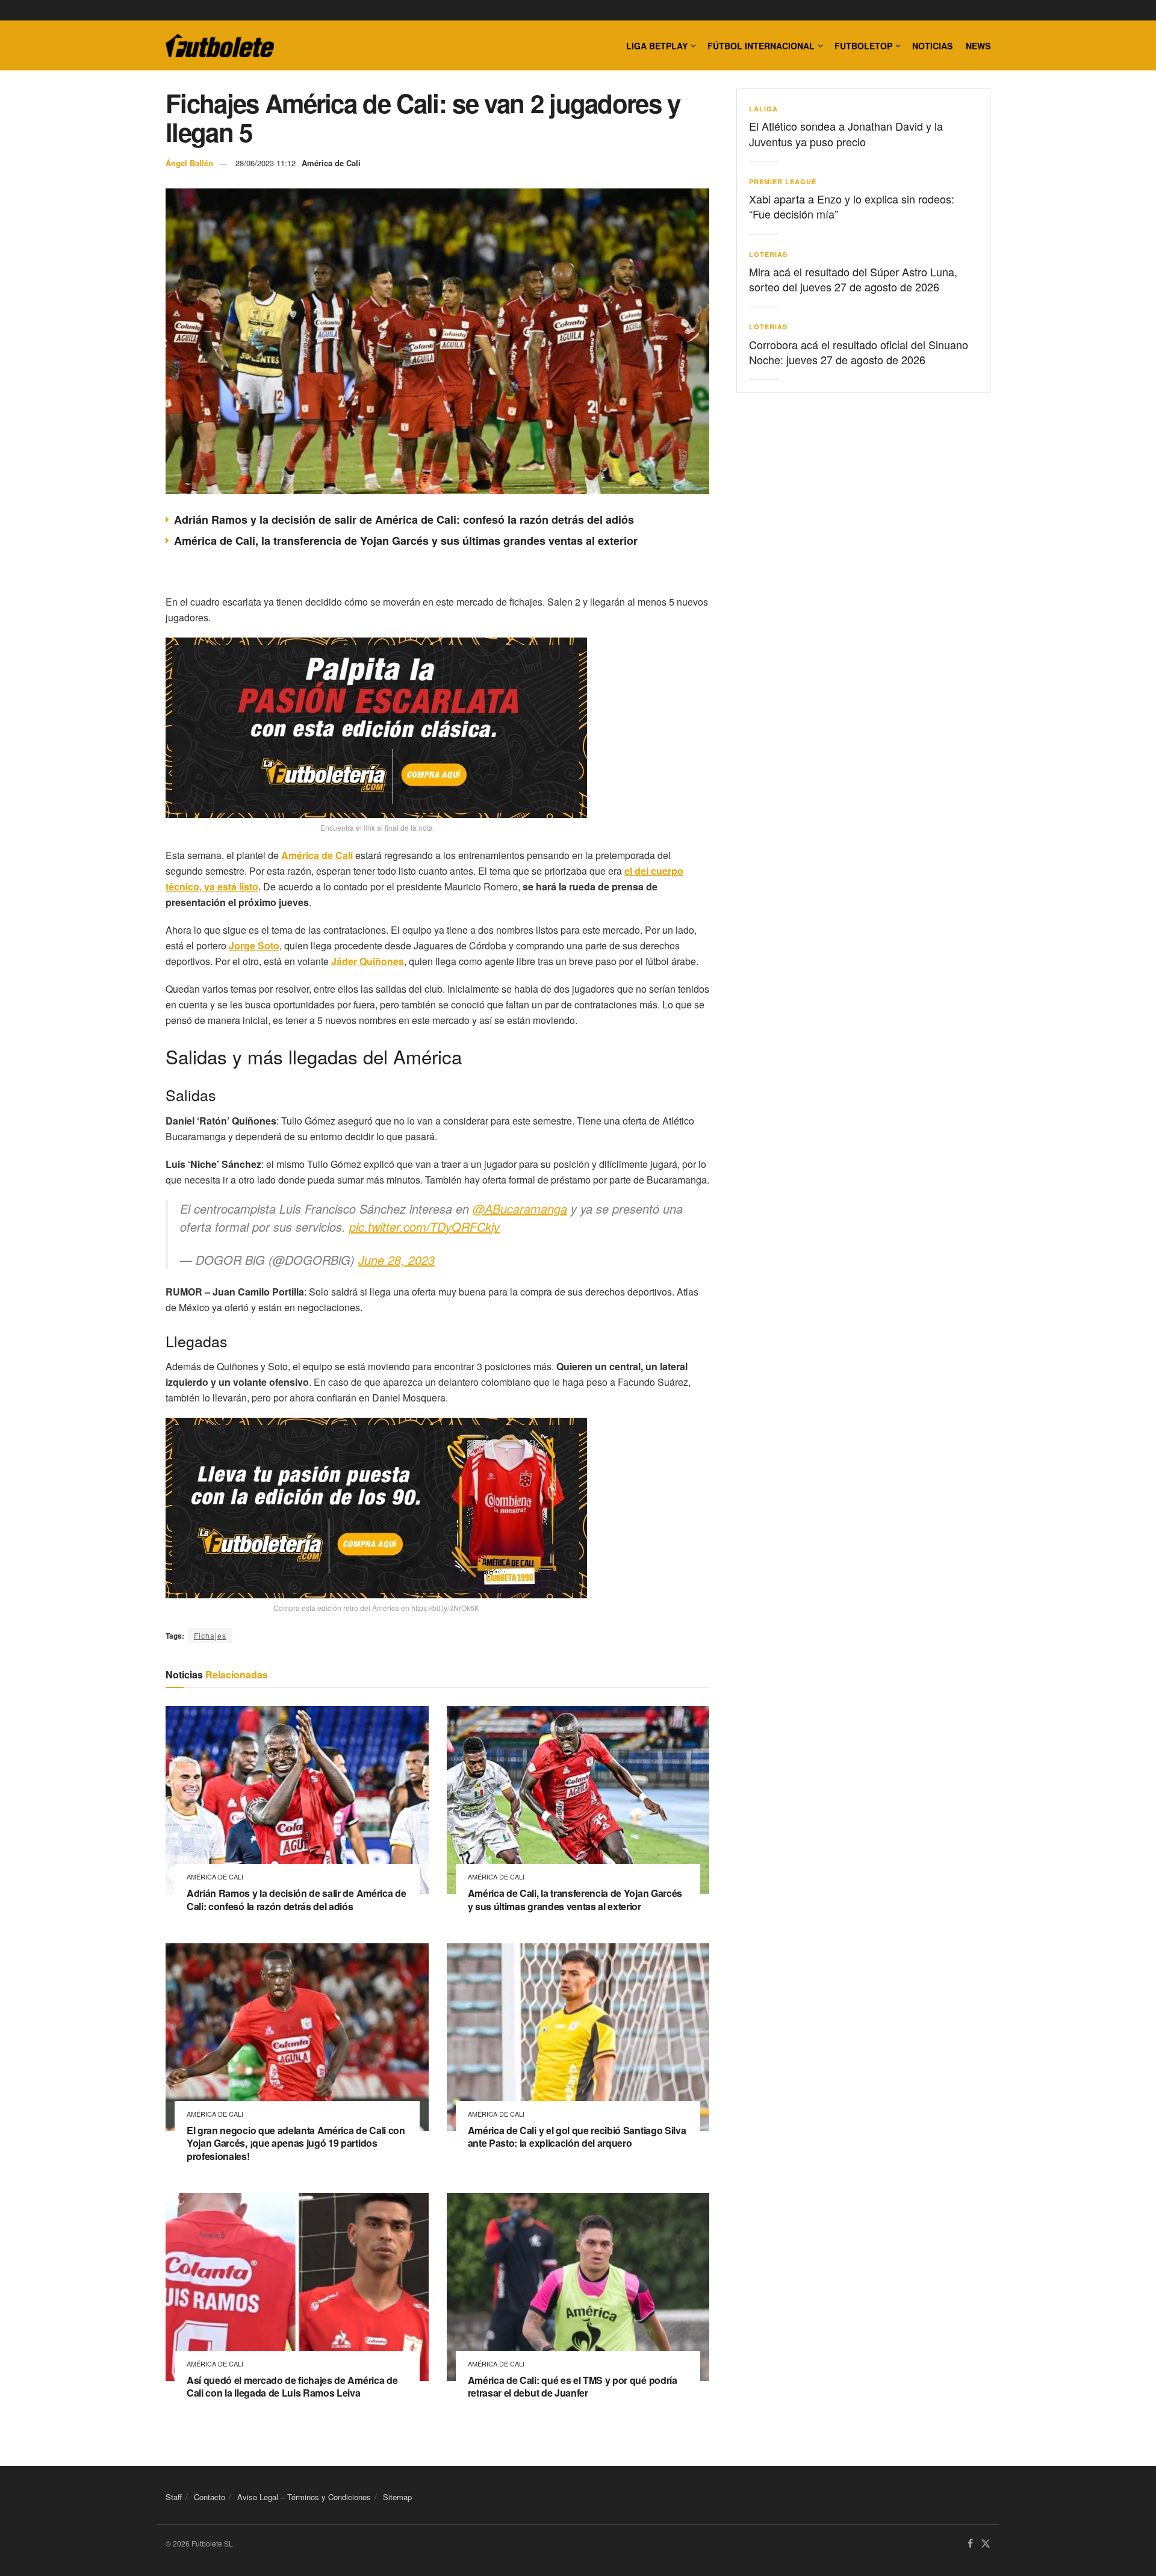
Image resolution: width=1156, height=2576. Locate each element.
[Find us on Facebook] (970, 2544)
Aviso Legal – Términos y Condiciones (304, 2497)
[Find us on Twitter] (986, 2544)
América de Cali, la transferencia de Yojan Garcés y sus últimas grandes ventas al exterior (406, 541)
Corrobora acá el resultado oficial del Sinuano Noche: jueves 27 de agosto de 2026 (859, 352)
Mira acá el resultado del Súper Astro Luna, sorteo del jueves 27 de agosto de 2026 (853, 279)
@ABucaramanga (520, 1209)
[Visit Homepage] (220, 46)
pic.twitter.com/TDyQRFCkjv (424, 1227)
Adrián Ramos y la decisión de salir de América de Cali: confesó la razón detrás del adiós (404, 520)
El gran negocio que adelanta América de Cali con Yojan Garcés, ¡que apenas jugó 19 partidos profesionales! (296, 2143)
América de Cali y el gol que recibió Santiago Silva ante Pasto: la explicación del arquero (577, 2137)
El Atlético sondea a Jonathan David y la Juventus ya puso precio (846, 133)
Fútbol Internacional (761, 46)
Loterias (768, 254)
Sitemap (397, 2497)
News (978, 46)
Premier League (783, 182)
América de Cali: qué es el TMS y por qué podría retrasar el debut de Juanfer (573, 2387)
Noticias (932, 46)
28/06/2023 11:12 (266, 163)
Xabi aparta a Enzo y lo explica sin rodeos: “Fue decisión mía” (852, 206)
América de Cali (331, 163)
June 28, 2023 (396, 1260)
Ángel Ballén (189, 163)
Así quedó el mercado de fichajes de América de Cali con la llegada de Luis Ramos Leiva (292, 2387)
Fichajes (210, 1635)
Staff (174, 2497)
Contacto (210, 2497)
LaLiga (763, 109)
